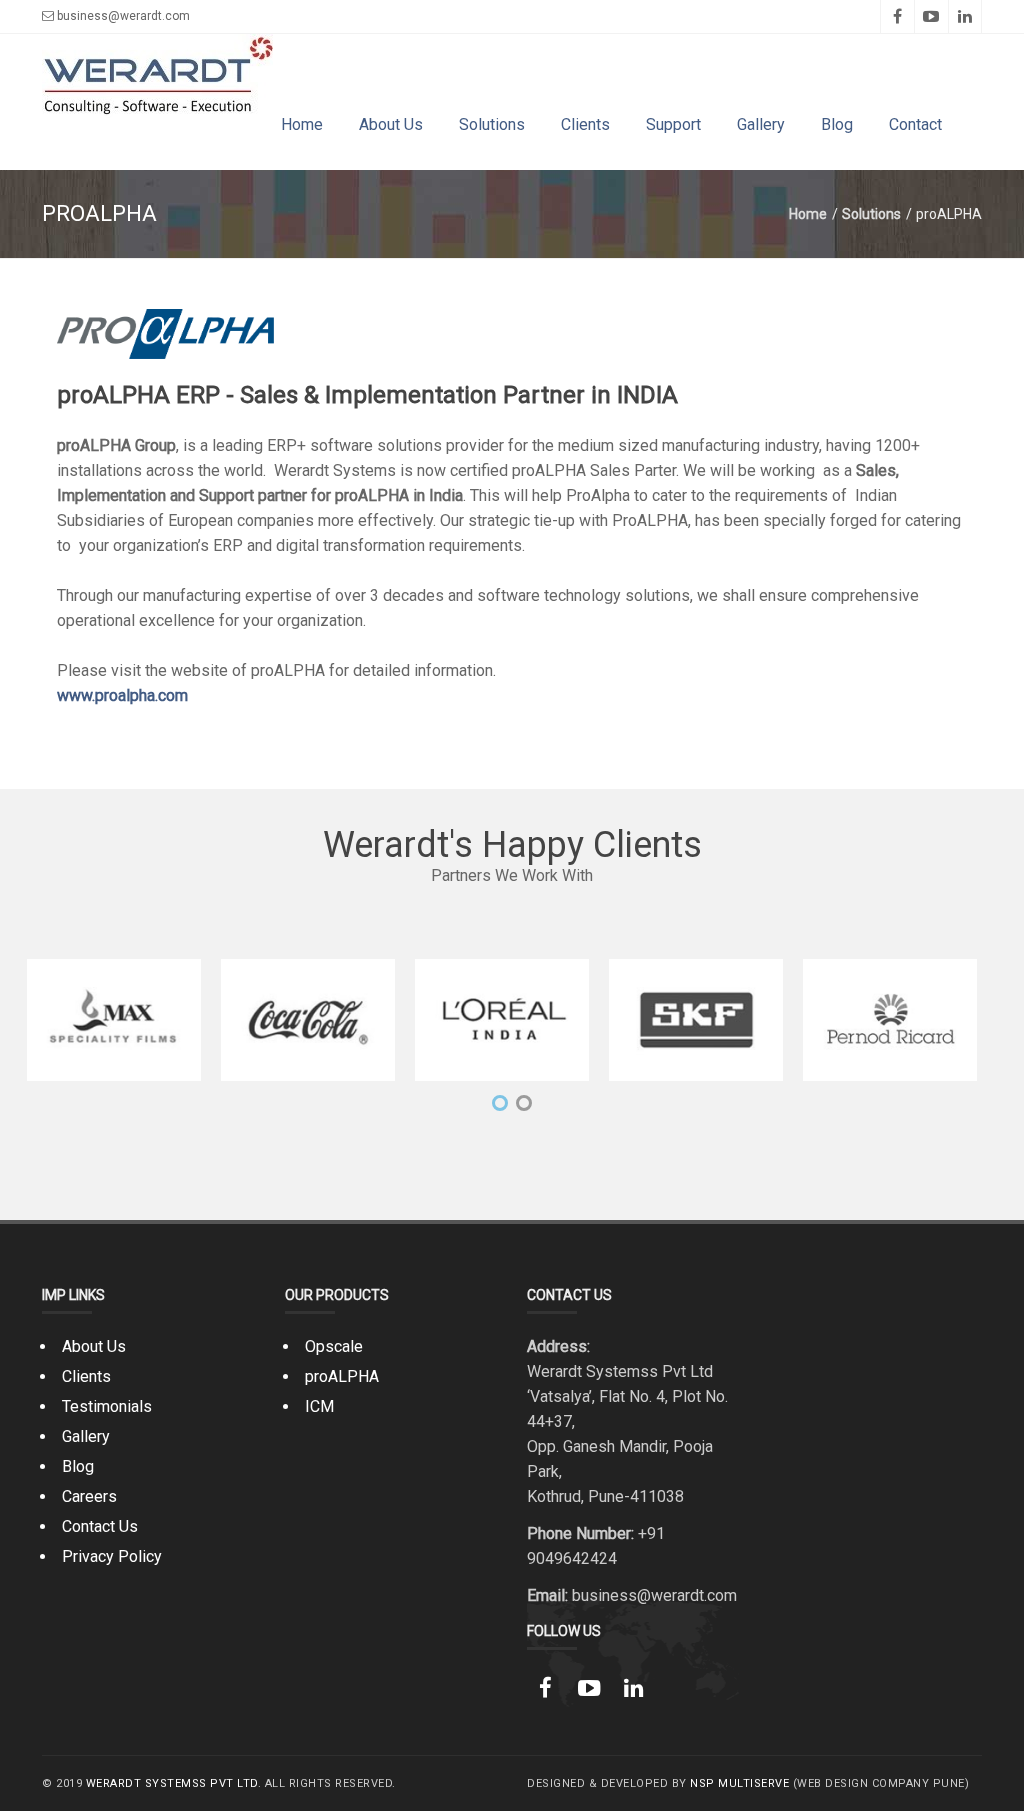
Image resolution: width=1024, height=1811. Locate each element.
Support (673, 124)
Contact (915, 124)
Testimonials (107, 1406)
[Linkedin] (965, 16)
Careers (89, 1496)
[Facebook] (897, 16)
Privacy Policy (112, 1556)
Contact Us (100, 1526)
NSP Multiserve (739, 1783)
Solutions (492, 124)
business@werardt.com (122, 16)
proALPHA (342, 1376)
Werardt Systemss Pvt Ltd (172, 1783)
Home (302, 124)
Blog (837, 124)
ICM (319, 1406)
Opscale (334, 1346)
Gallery (761, 124)
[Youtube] (931, 16)
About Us (391, 124)
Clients (585, 124)
